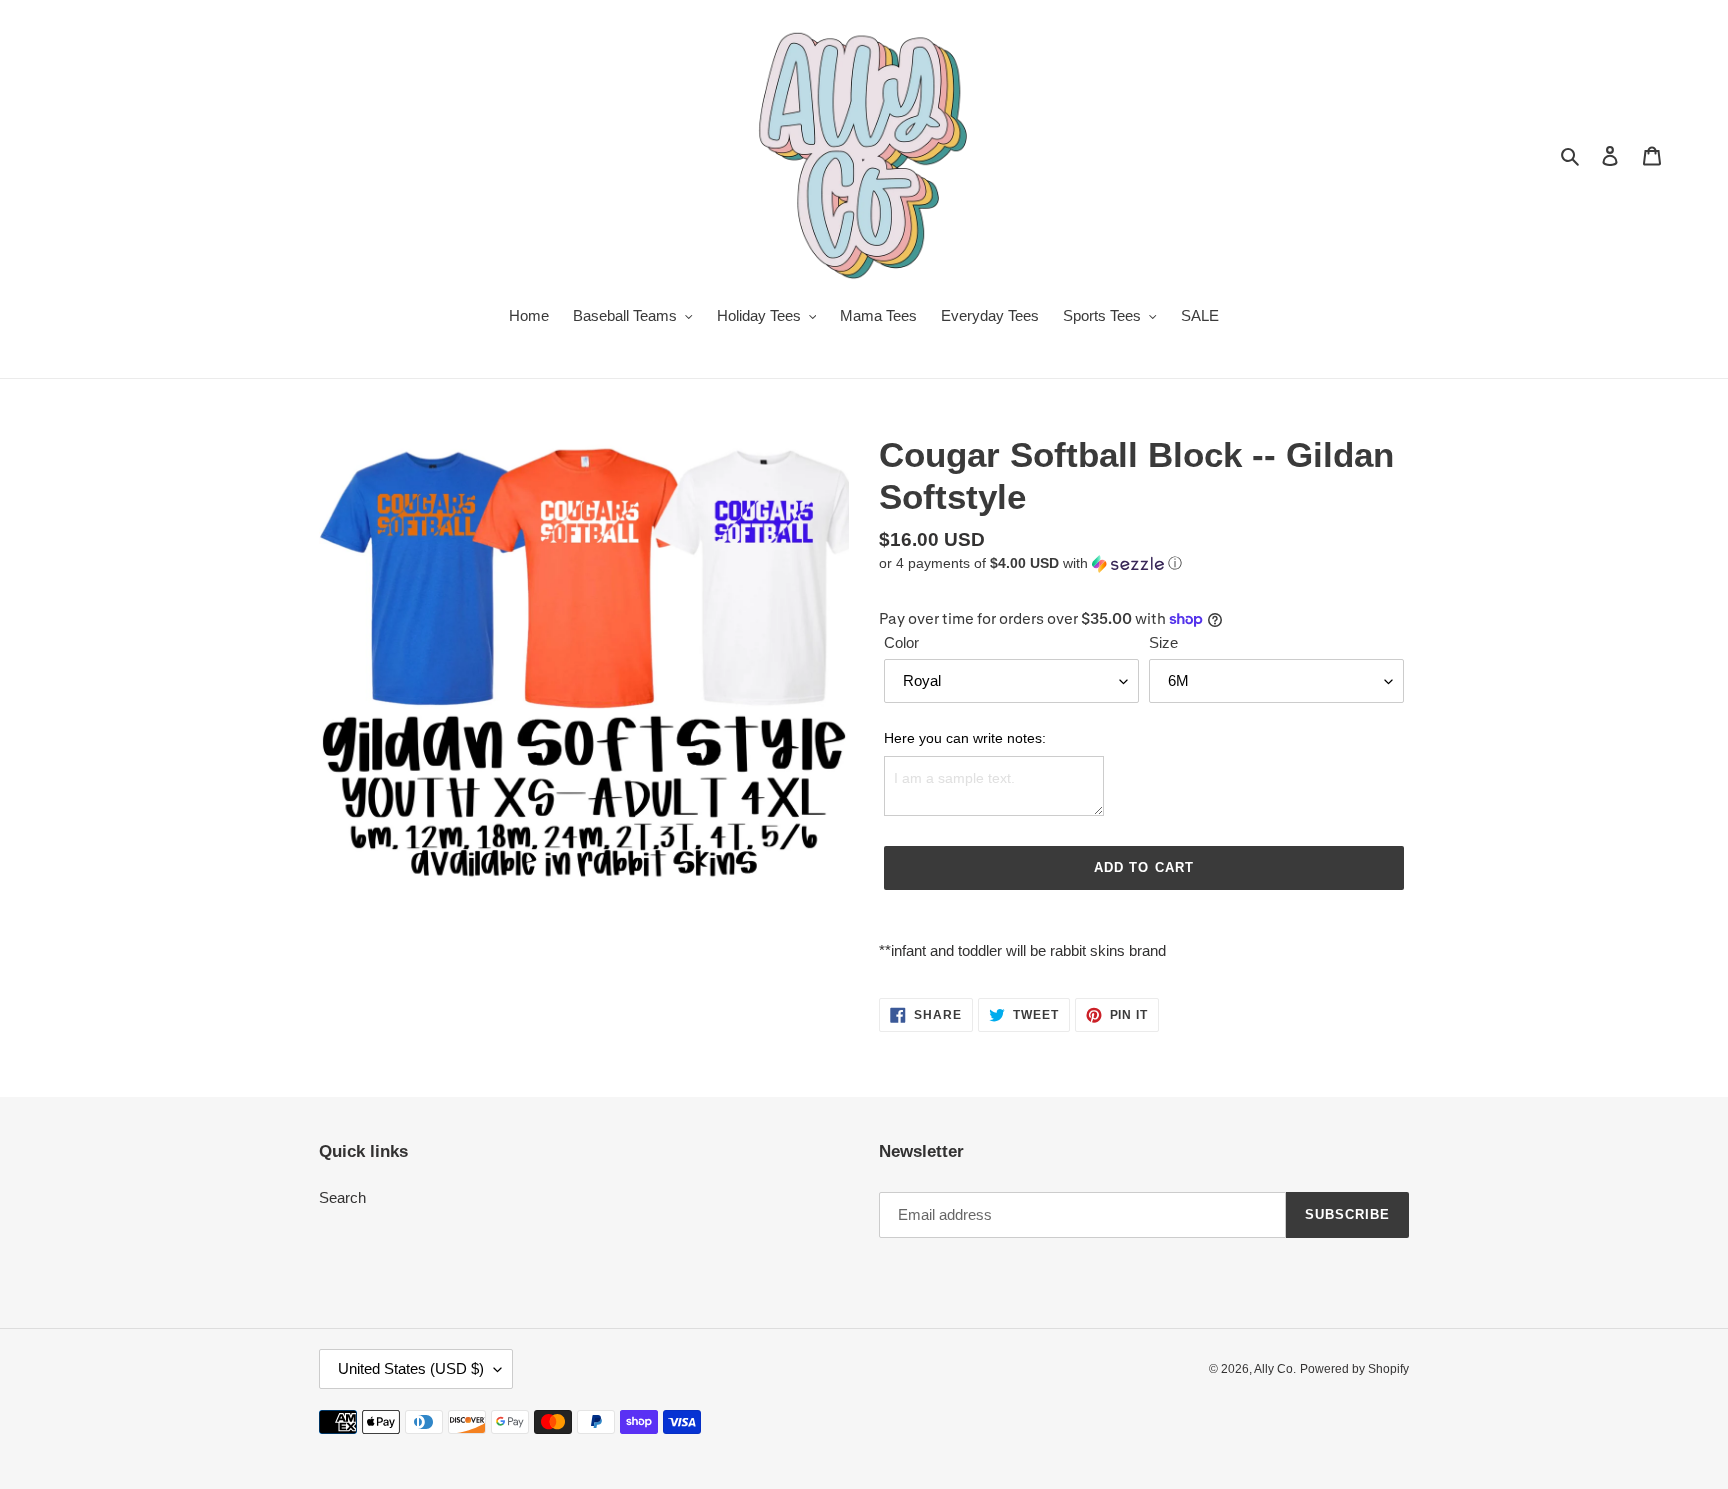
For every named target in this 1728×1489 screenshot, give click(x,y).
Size (1163, 642)
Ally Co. (1275, 1369)
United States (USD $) (411, 1368)
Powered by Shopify (1354, 1369)
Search (342, 1197)
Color (901, 642)
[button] (1030, 563)
